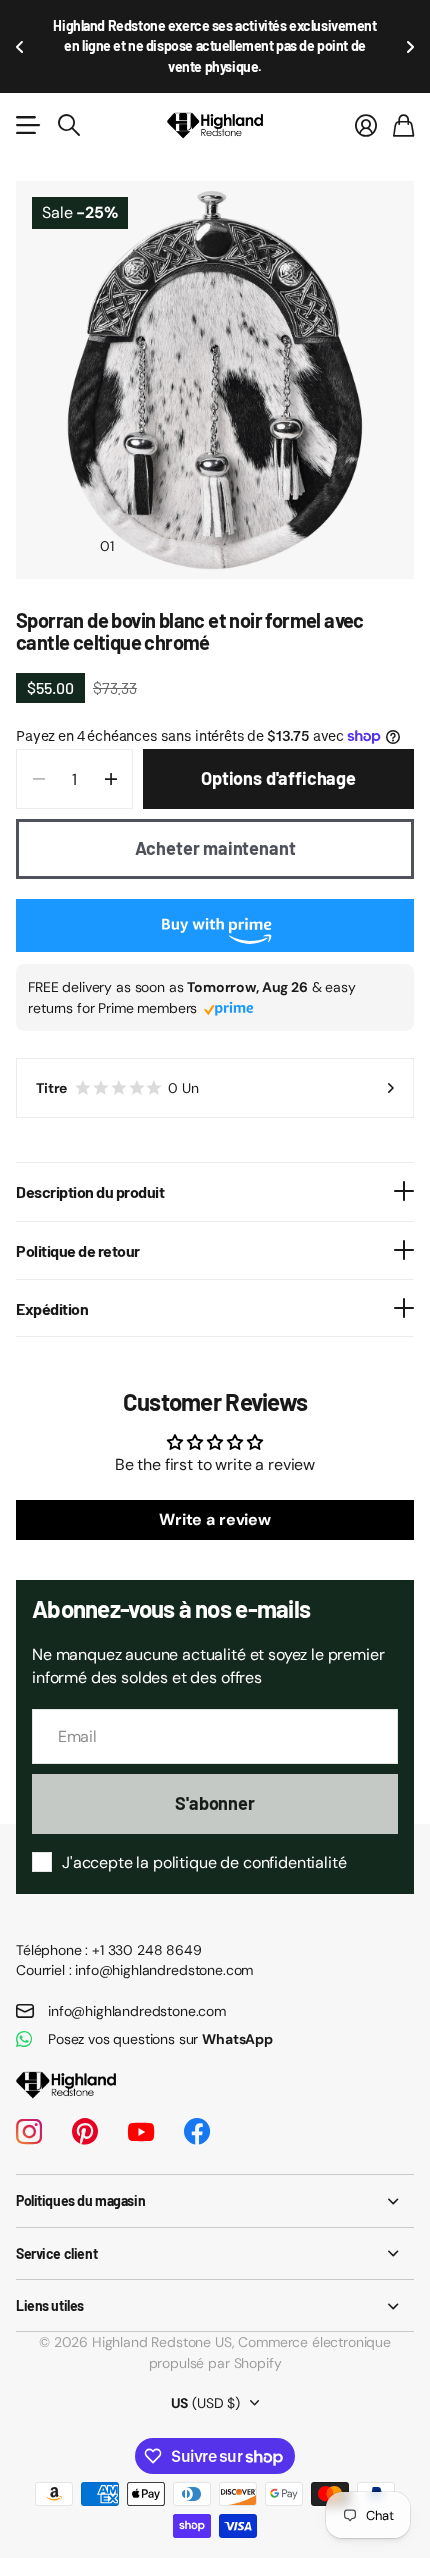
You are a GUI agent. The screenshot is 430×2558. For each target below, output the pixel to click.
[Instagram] (29, 2091)
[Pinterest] (85, 2091)
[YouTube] (141, 2091)
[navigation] (143, 504)
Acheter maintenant (215, 807)
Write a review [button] (215, 1478)
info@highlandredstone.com (137, 1970)
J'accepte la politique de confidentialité (204, 1821)
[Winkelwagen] (403, 84)
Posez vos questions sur (160, 1998)
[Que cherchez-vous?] (69, 84)
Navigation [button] (27, 84)
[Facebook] (197, 2091)
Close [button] (215, 2159)
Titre (117, 1047)
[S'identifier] (366, 84)
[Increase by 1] (110, 738)
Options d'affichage (278, 737)
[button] (20, 26)
